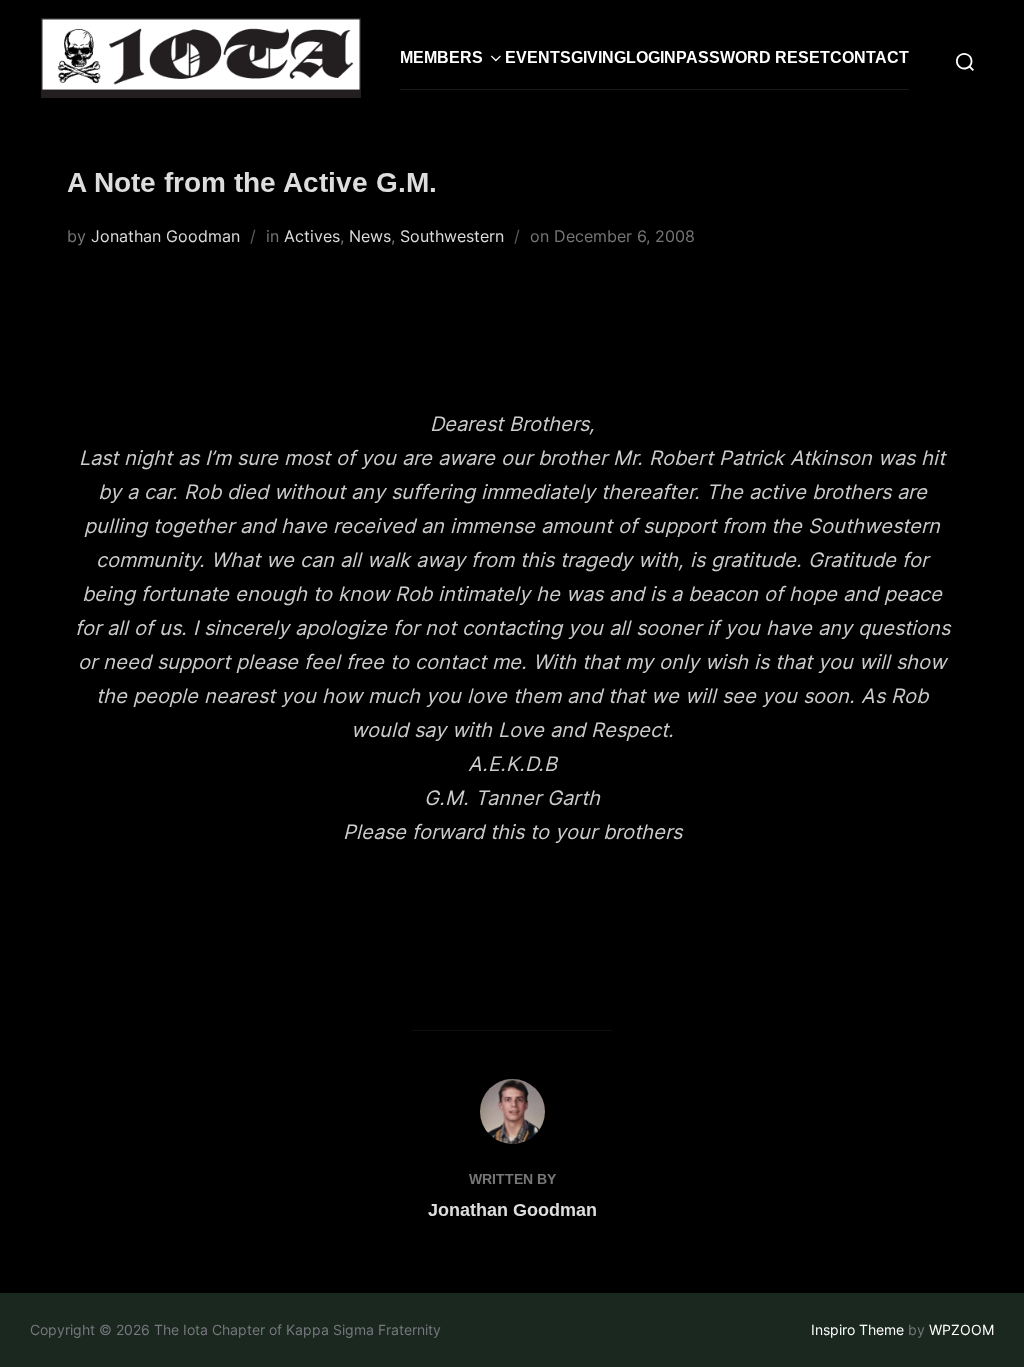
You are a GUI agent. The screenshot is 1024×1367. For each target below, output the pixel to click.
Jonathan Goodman (165, 236)
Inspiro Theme (857, 1329)
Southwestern (452, 236)
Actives (312, 236)
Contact (869, 57)
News (370, 236)
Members (441, 57)
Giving (598, 57)
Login (651, 57)
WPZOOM (961, 1329)
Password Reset (753, 57)
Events (538, 57)
